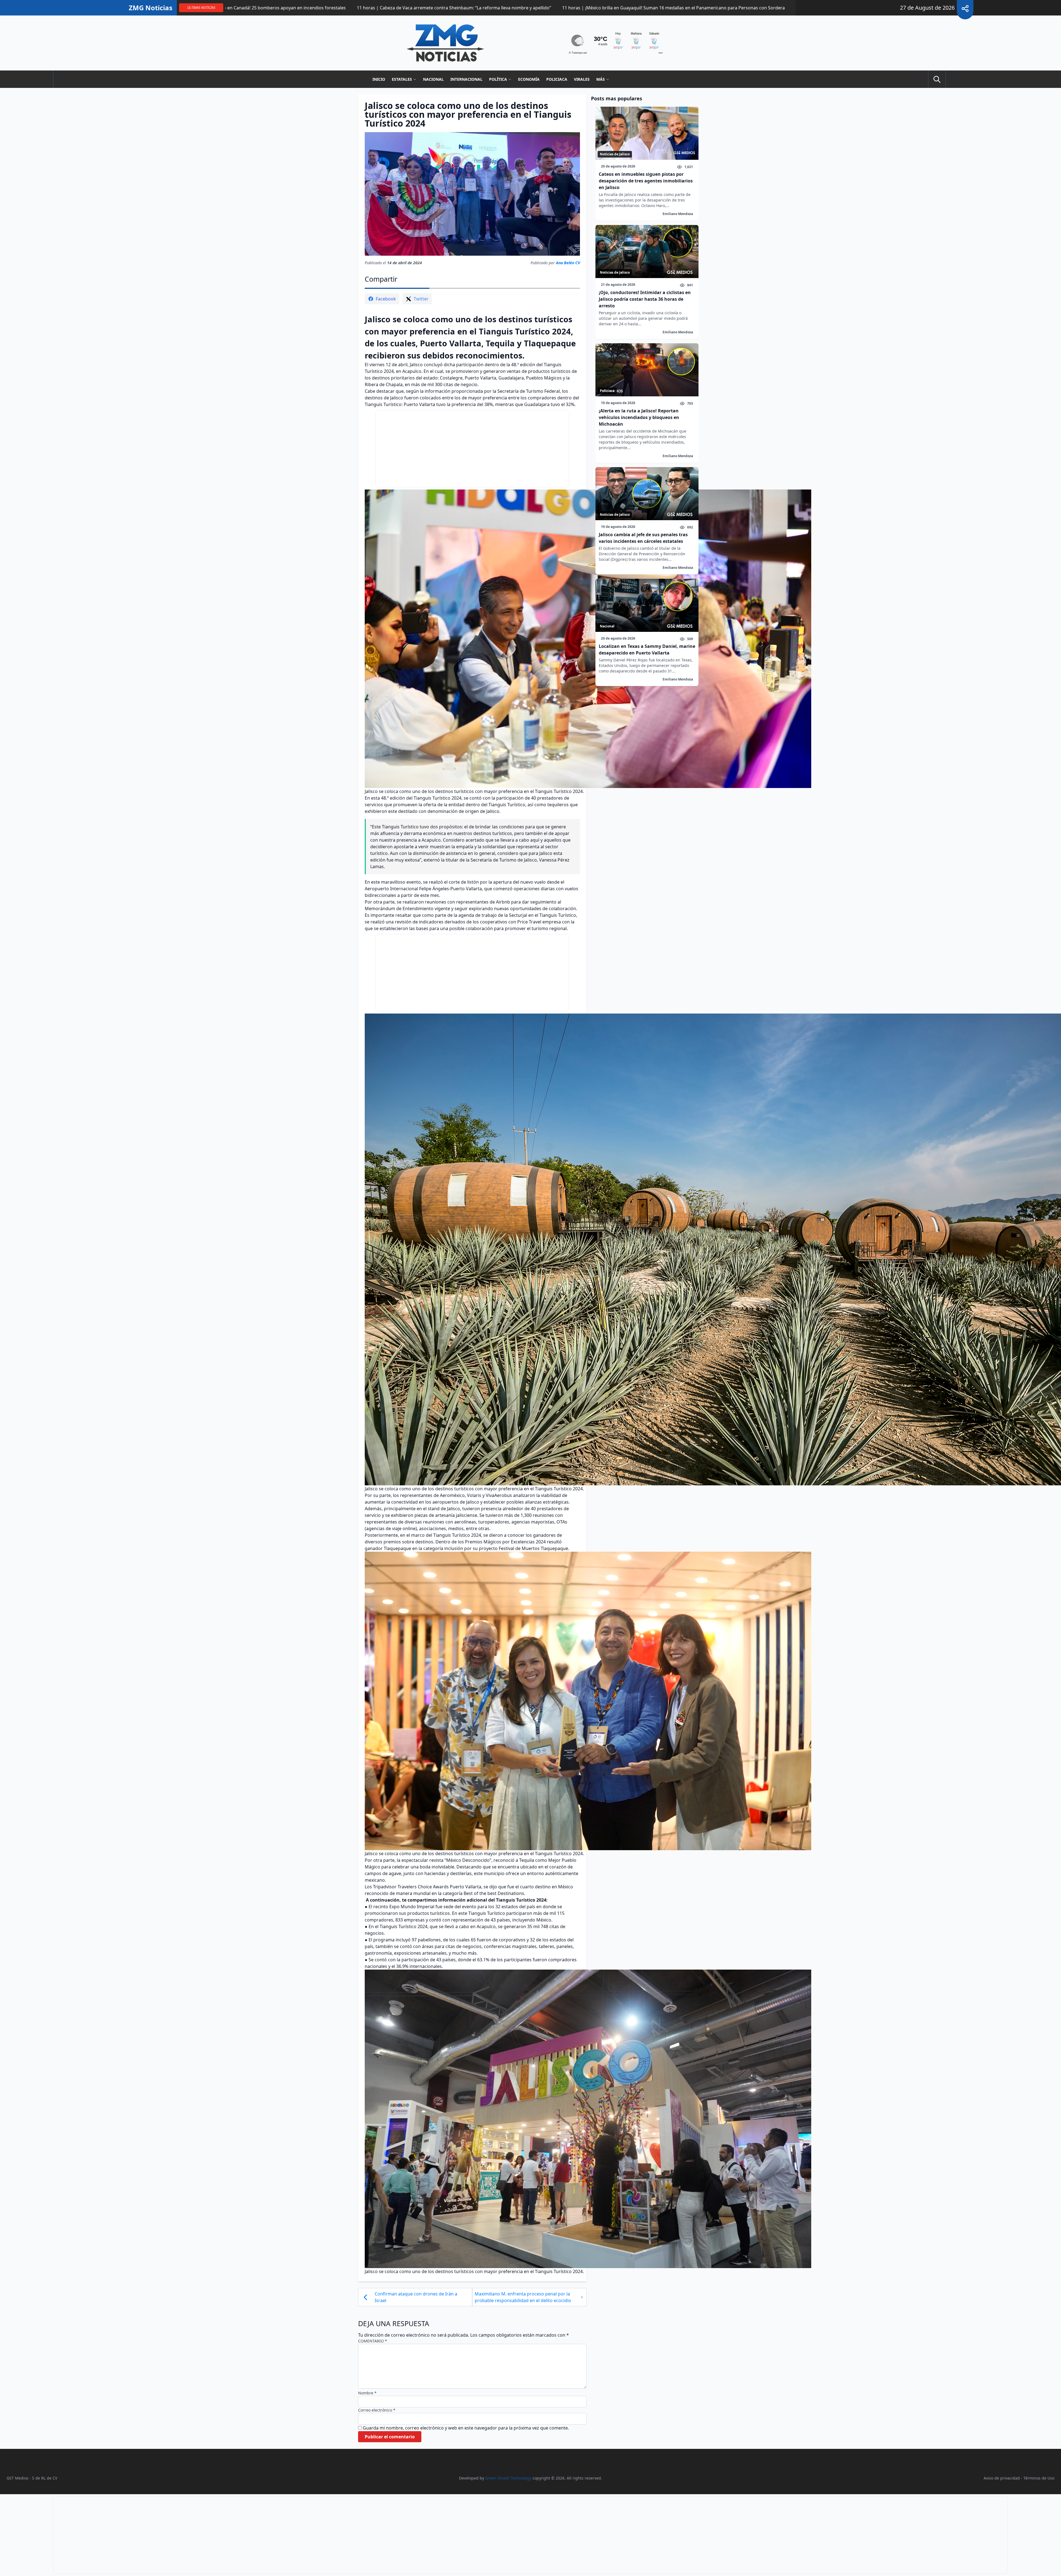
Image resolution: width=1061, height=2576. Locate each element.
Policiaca (557, 79)
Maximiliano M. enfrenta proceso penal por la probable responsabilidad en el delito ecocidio (523, 2297)
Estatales (402, 79)
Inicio (379, 79)
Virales (582, 79)
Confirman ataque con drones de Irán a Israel (416, 2297)
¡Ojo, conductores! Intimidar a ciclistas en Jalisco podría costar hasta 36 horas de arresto (645, 299)
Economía (529, 79)
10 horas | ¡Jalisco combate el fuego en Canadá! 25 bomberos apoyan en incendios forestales (361, 8)
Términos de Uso (1039, 2478)
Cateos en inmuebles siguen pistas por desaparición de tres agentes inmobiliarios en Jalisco (646, 181)
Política (498, 79)
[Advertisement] (472, 449)
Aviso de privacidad (1002, 2478)
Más (601, 79)
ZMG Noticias (151, 8)
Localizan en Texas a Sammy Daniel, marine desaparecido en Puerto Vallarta (647, 650)
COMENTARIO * (373, 2341)
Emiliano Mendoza (678, 214)
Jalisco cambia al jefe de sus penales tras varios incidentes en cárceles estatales (643, 538)
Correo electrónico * (377, 2410)
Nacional (433, 79)
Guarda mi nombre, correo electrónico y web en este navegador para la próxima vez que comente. (466, 2428)
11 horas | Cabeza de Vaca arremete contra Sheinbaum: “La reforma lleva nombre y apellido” (567, 8)
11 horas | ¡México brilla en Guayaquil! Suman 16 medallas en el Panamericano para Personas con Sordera (786, 8)
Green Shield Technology (508, 2478)
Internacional (466, 79)
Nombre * (367, 2393)
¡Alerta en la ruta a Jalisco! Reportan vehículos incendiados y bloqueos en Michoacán (639, 417)
